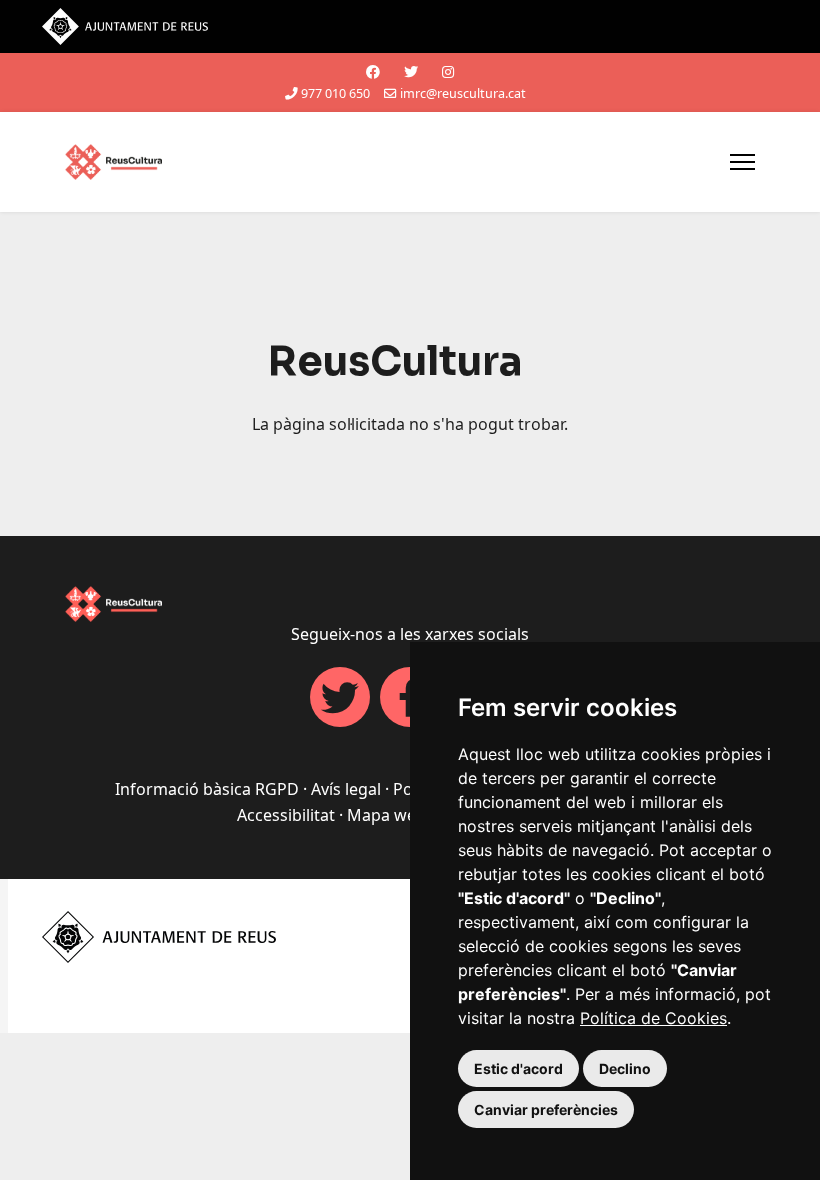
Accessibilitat (286, 815)
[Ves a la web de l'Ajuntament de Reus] (410, 26)
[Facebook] (373, 71)
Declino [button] (625, 1068)
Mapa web (386, 815)
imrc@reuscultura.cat (463, 93)
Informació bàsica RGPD (207, 789)
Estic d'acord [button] (518, 1068)
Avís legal (346, 789)
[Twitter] (411, 71)
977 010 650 (335, 93)
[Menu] (742, 162)
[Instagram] (448, 71)
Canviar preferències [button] (546, 1109)
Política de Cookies (653, 1018)
